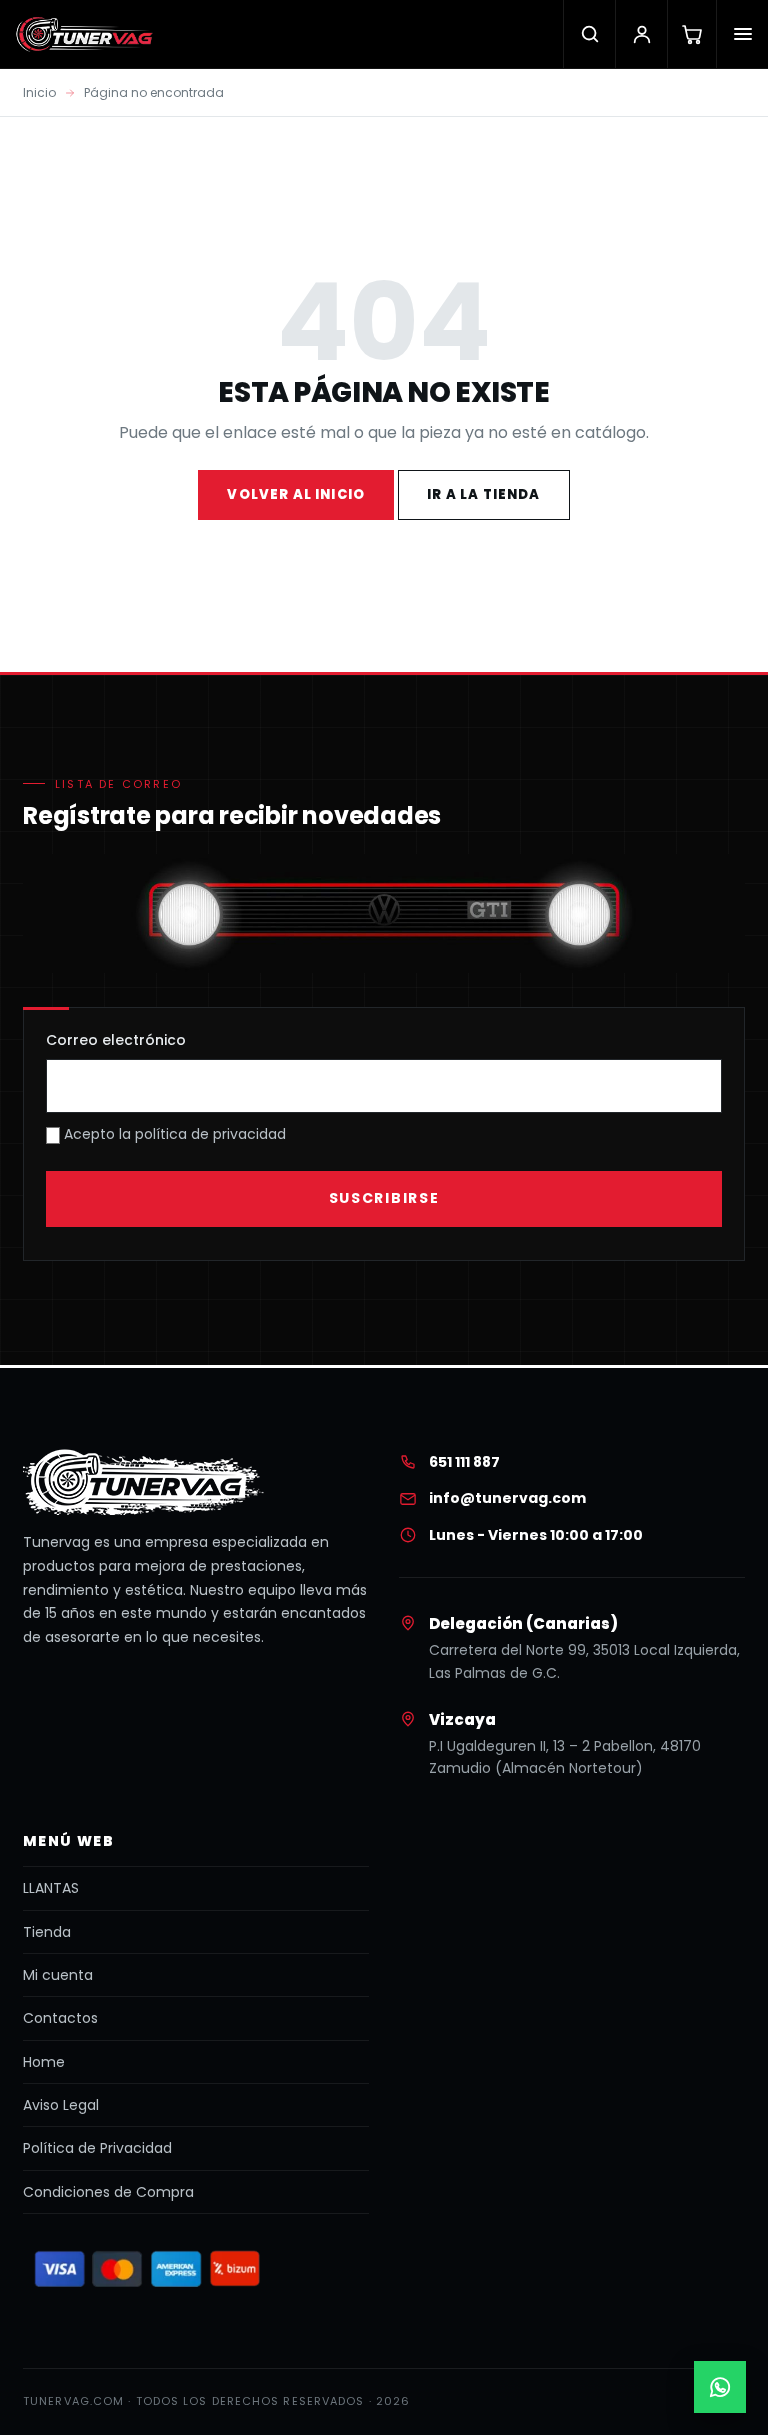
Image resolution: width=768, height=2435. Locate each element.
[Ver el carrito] (691, 34)
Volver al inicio (296, 494)
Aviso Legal (61, 2105)
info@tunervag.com (507, 1498)
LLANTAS (51, 1888)
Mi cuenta (58, 1975)
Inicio (39, 92)
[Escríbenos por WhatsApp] (720, 2387)
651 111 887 (464, 1462)
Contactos (60, 2018)
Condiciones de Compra (108, 2192)
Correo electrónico (116, 1040)
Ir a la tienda (483, 494)
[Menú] (742, 34)
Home (44, 2062)
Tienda (47, 1932)
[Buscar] (589, 34)
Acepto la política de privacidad (173, 1134)
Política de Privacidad (97, 2148)
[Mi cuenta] (641, 34)
